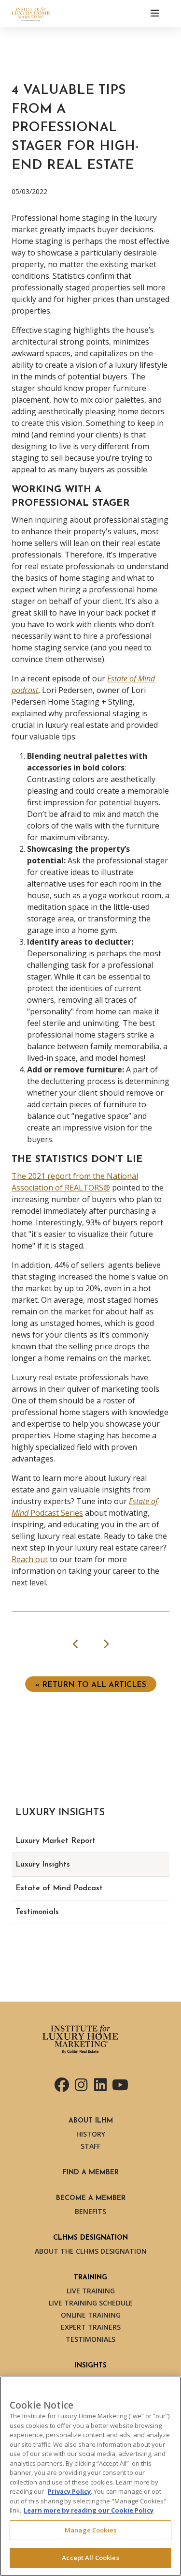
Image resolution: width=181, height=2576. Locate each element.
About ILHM (91, 2121)
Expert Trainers (91, 2327)
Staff (90, 2146)
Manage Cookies (90, 2530)
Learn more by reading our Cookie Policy (89, 2510)
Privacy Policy (69, 2491)
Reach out (30, 1559)
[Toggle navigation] (155, 14)
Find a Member (91, 2173)
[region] (90, 2476)
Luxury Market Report (56, 1841)
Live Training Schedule (91, 2303)
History (91, 2134)
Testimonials (37, 1912)
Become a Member (91, 2198)
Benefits (90, 2211)
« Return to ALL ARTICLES (91, 1685)
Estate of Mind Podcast (59, 1888)
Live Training (91, 2291)
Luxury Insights (43, 1865)
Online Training (91, 2315)
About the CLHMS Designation (91, 2251)
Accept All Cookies (90, 2558)
